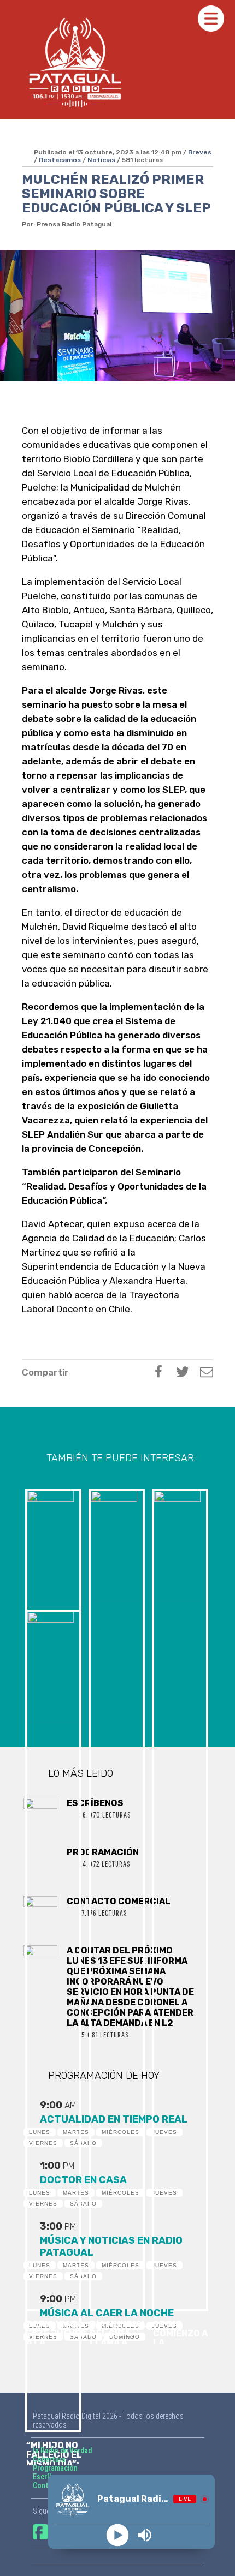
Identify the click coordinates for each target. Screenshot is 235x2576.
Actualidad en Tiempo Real (114, 2119)
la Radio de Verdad (62, 2451)
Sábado (83, 2143)
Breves (200, 152)
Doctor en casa (83, 2180)
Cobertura (49, 2459)
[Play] (118, 2535)
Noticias (101, 160)
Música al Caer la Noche (107, 2313)
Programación (55, 2468)
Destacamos (60, 160)
